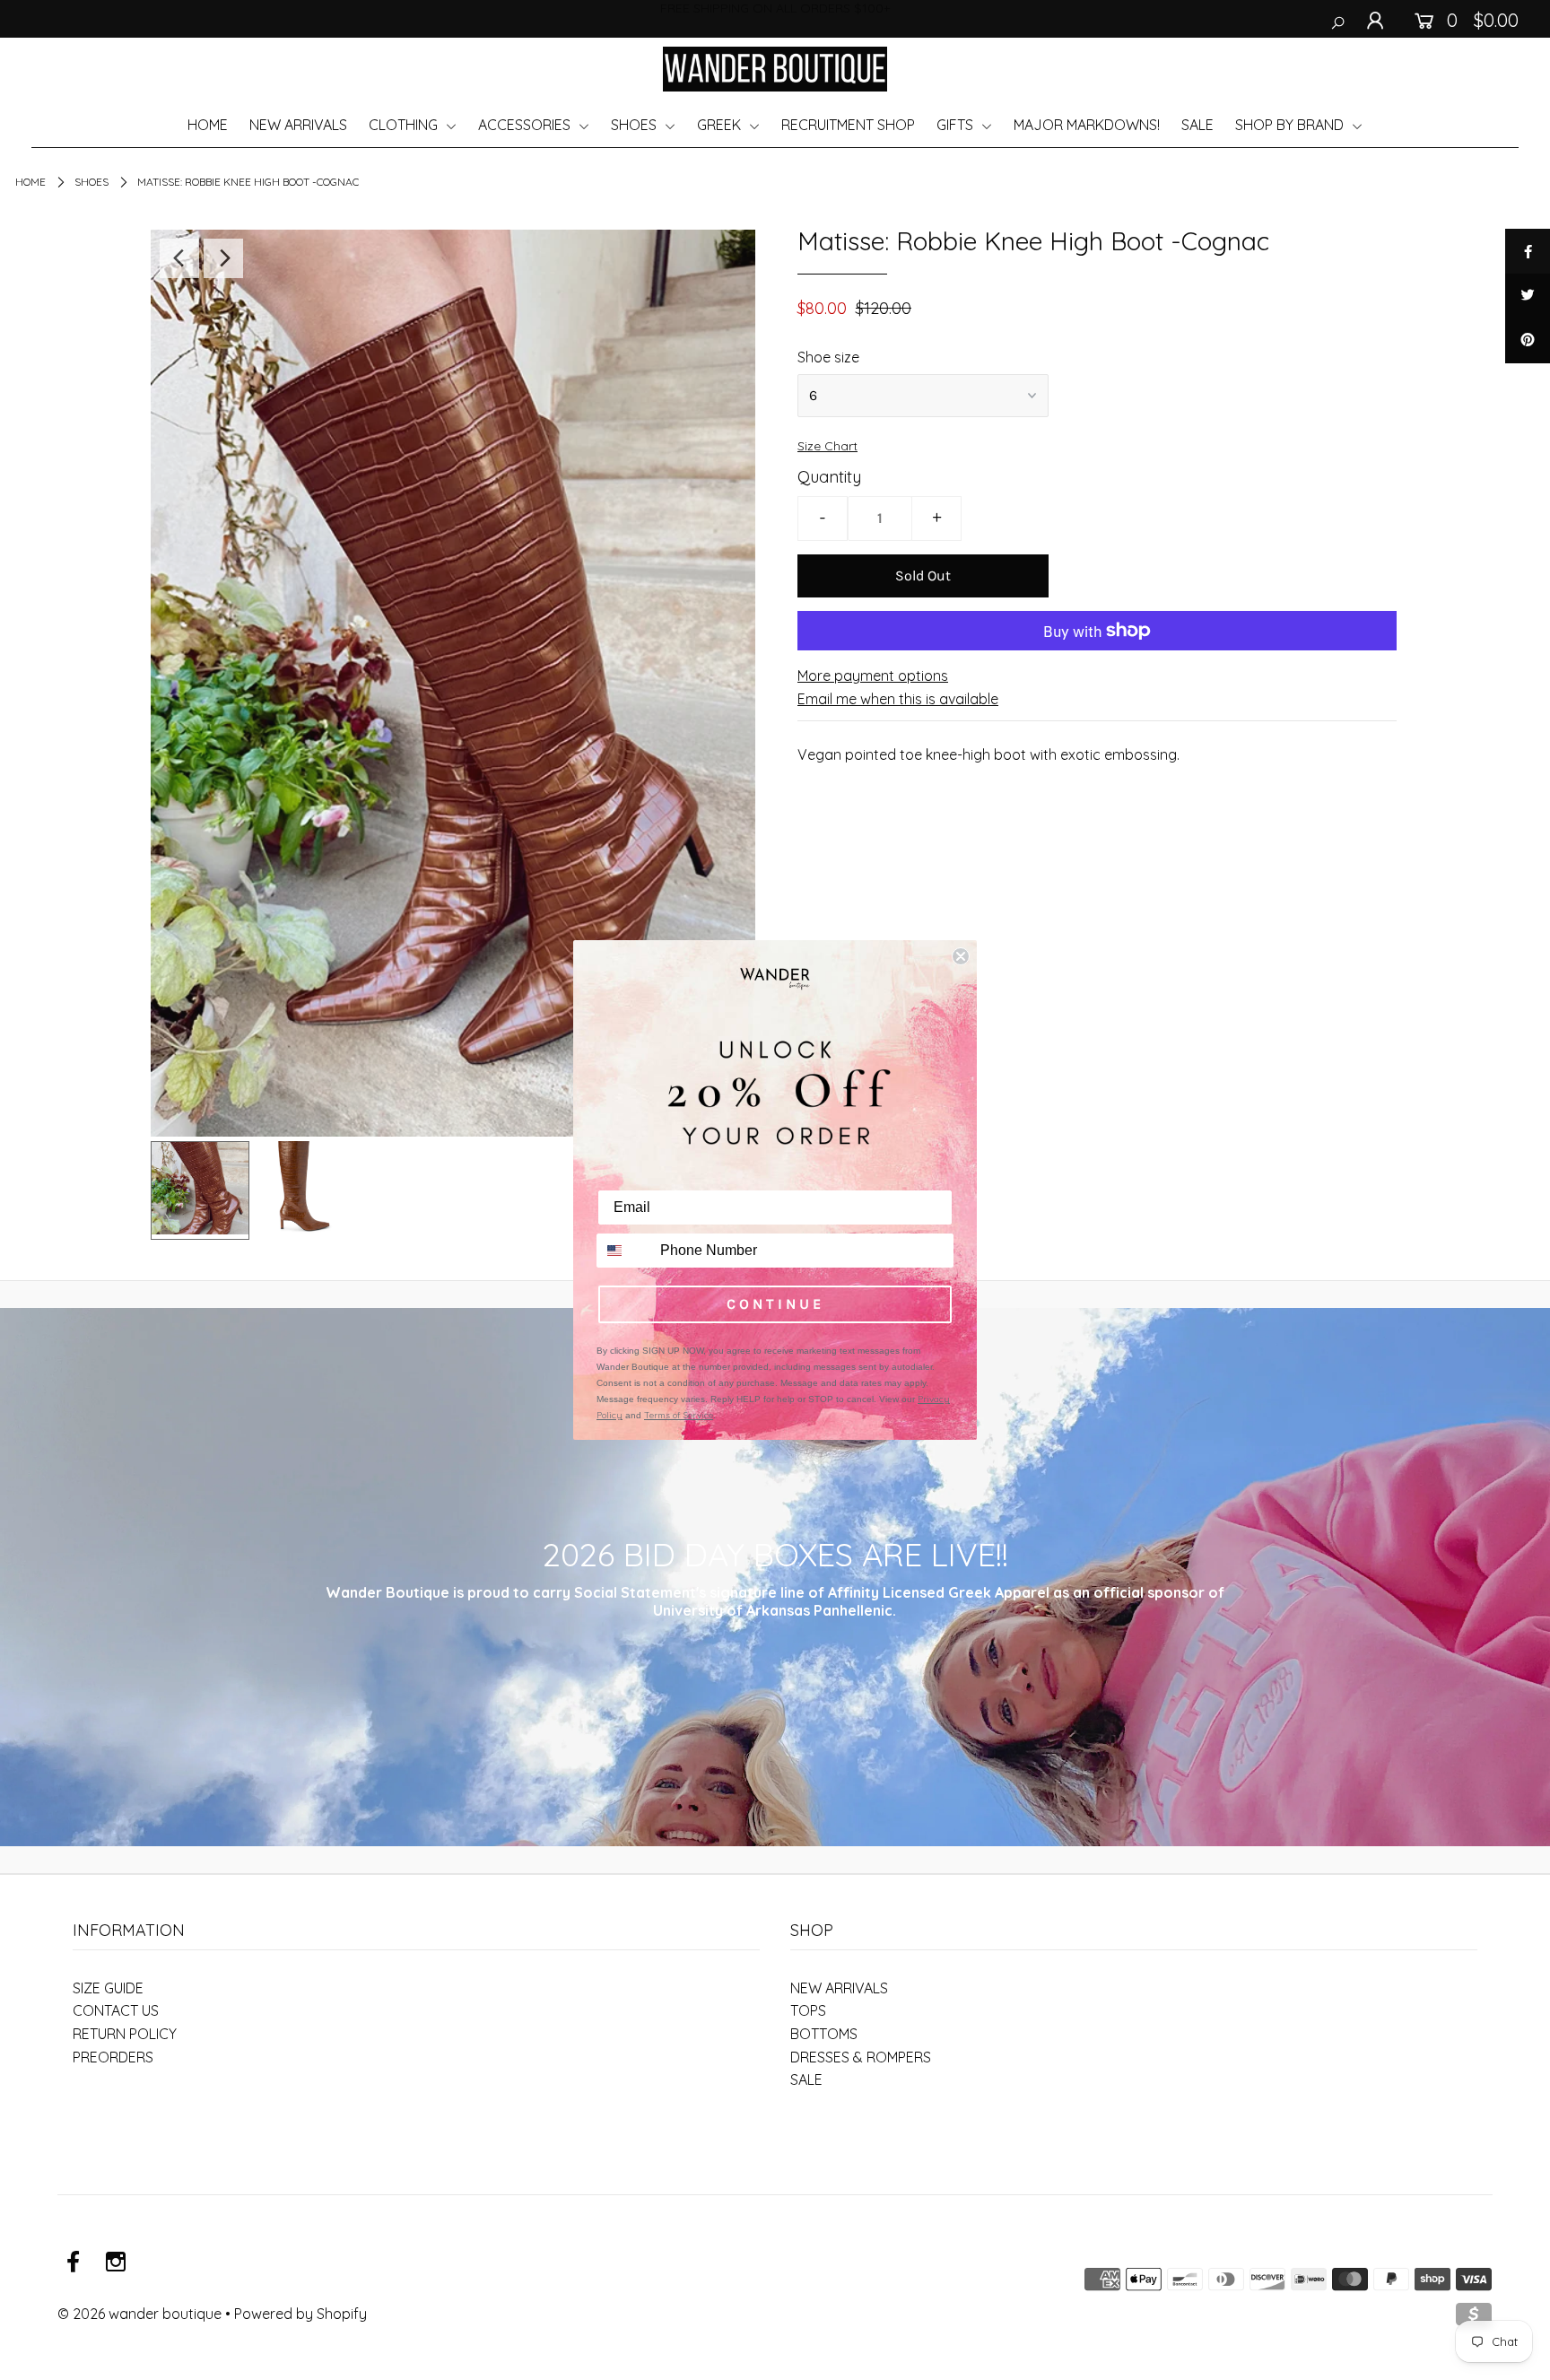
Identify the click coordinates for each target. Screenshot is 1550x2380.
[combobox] (624, 1251)
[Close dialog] (961, 956)
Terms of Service (679, 1415)
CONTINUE (775, 1304)
